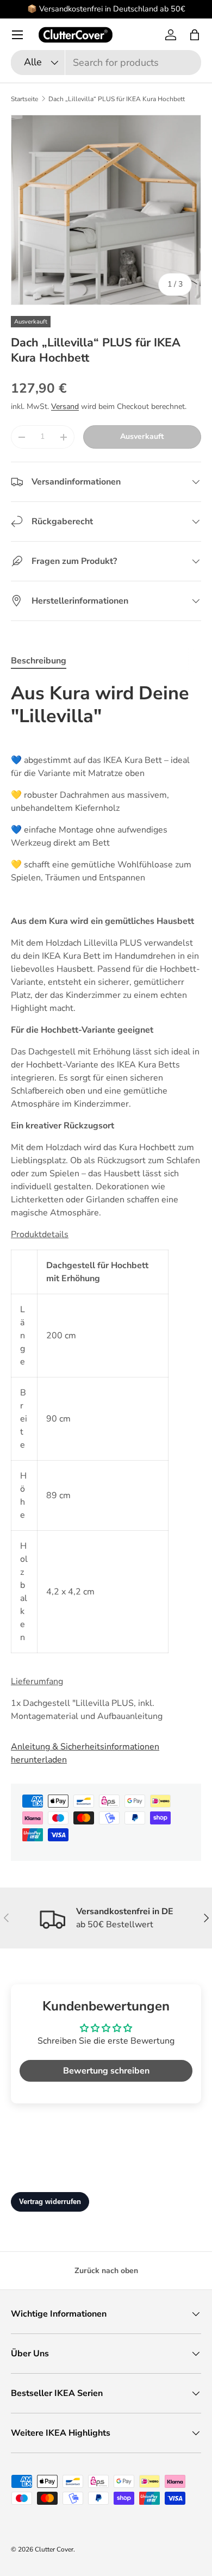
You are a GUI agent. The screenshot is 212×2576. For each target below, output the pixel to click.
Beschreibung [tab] (39, 661)
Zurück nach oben (106, 2271)
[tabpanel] (106, 1202)
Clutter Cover (54, 2549)
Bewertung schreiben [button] (106, 2071)
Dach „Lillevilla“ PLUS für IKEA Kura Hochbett (117, 99)
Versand (65, 406)
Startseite (24, 99)
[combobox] (106, 63)
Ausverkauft (142, 436)
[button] (195, 35)
